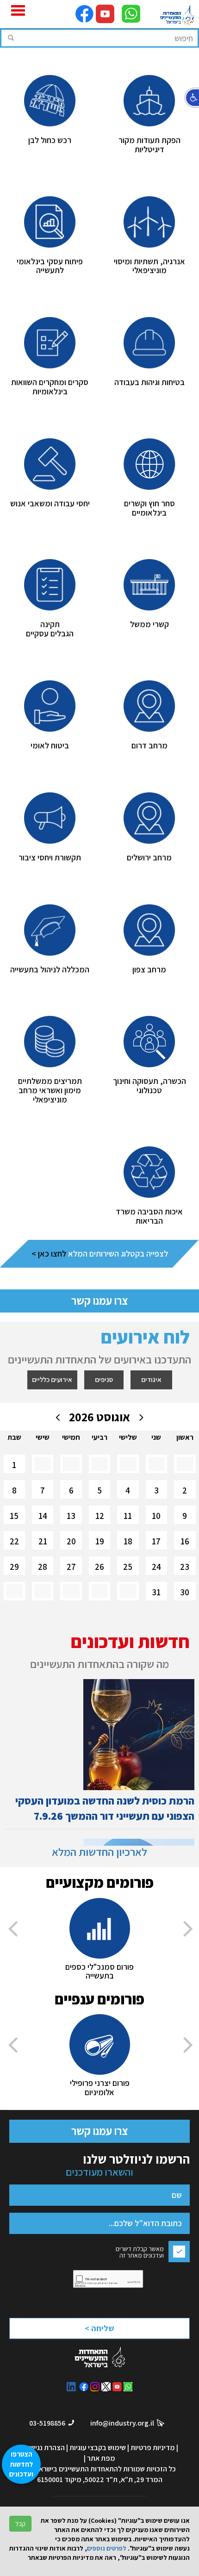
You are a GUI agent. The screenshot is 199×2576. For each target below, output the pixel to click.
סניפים (104, 1379)
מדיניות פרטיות (153, 2448)
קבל (20, 2524)
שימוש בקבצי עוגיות (98, 2448)
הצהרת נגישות (44, 2448)
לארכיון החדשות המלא (99, 1852)
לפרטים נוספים (107, 2548)
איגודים (151, 1379)
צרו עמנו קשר (99, 1300)
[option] (99, 1941)
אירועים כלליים (52, 1379)
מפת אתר (101, 2458)
